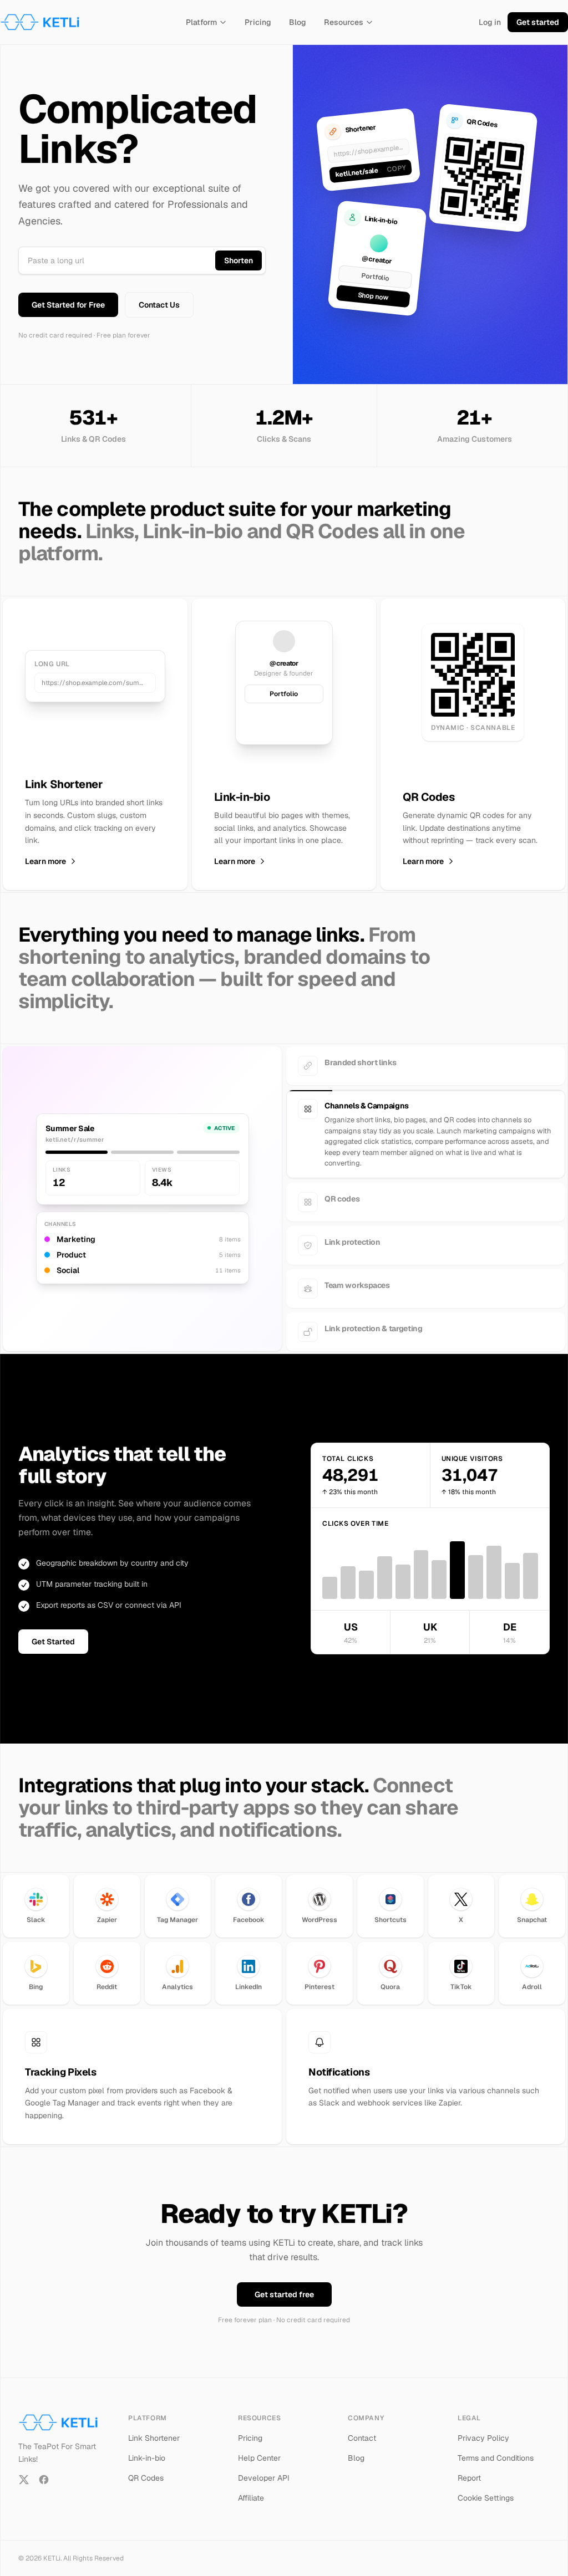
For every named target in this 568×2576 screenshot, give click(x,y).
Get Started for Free (68, 305)
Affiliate (251, 2498)
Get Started (53, 1642)
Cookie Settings (486, 2498)
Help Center (259, 2458)
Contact (362, 2438)
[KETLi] (40, 22)
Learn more (45, 861)
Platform (201, 22)
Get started (538, 22)
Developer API (264, 2478)
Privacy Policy (483, 2438)
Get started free (284, 2294)
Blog (298, 22)
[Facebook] (44, 2480)
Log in (490, 22)
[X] (24, 2480)
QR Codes (146, 2478)
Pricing (258, 22)
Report (469, 2478)
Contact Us (159, 305)
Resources (344, 22)
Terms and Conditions (496, 2458)
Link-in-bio (147, 2458)
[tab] (426, 1066)
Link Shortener (154, 2438)
